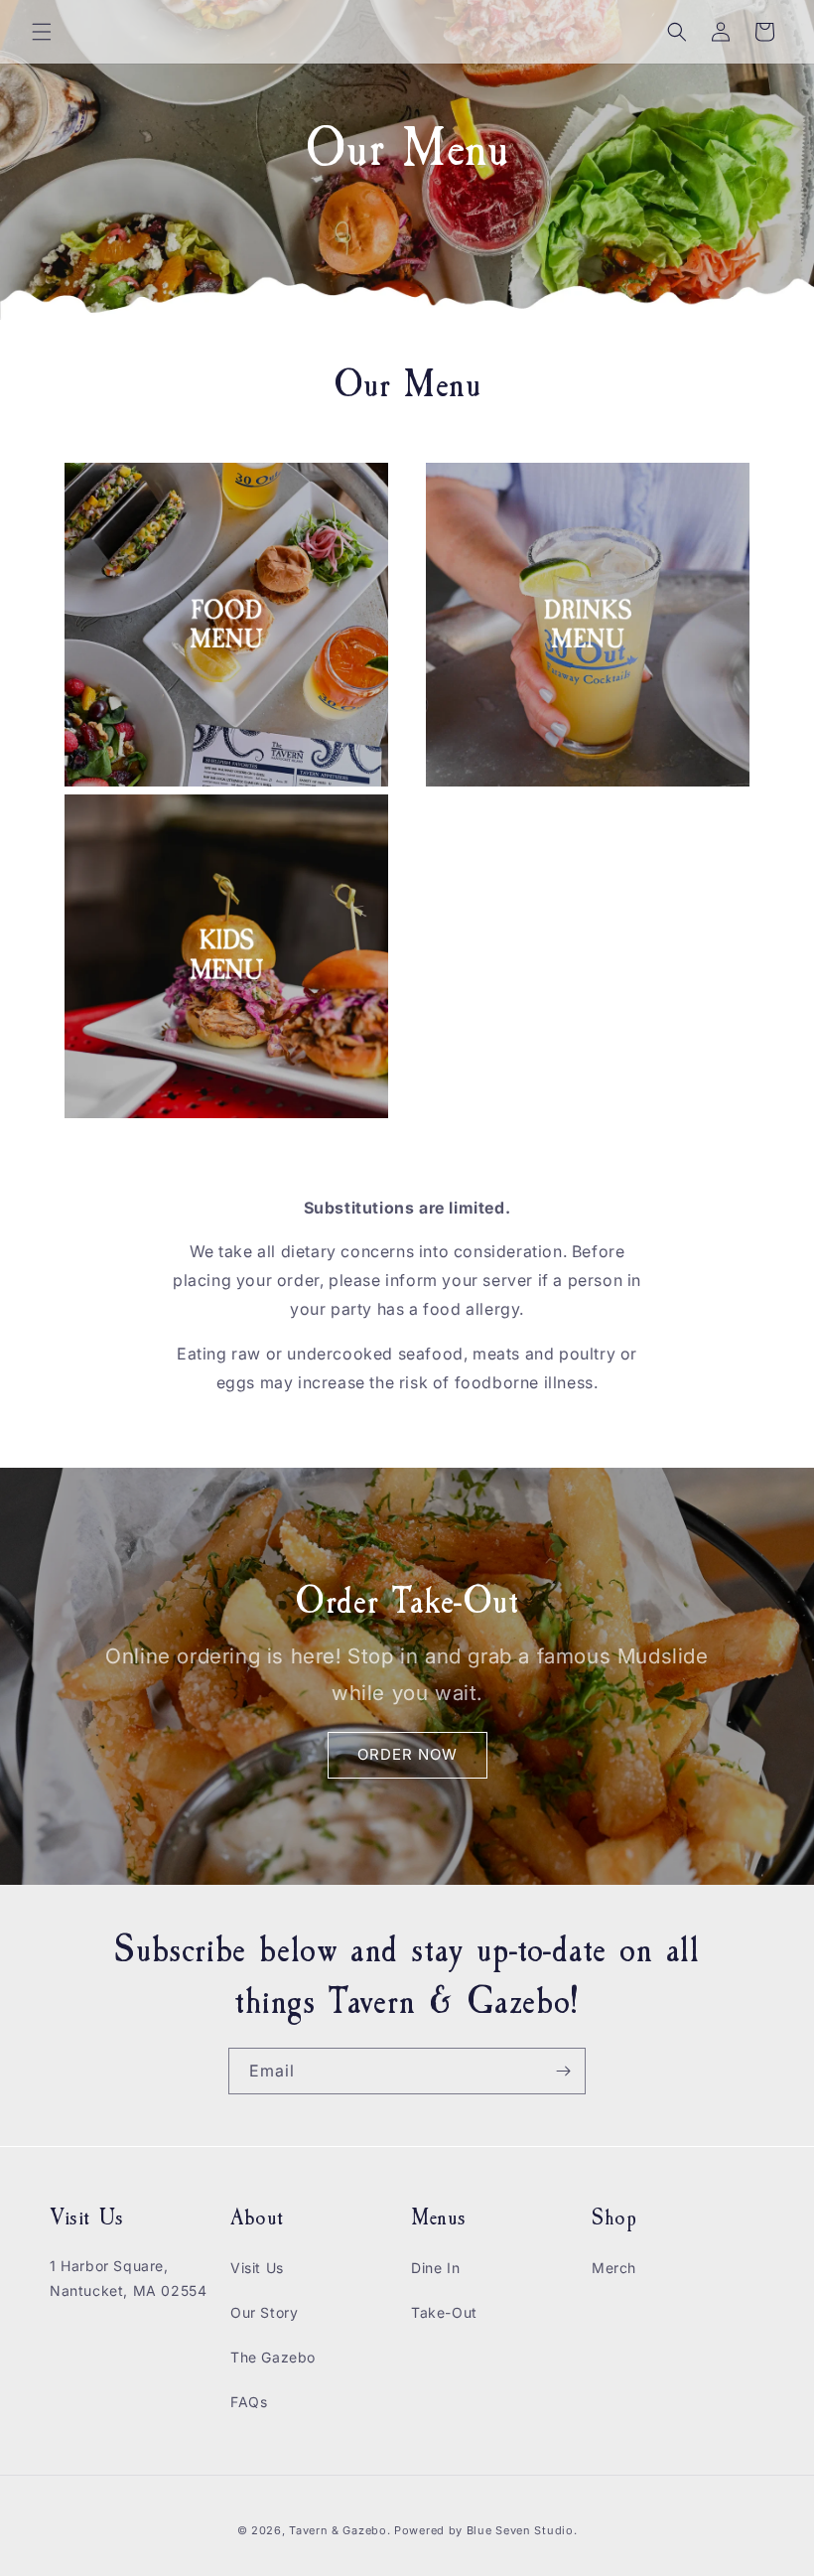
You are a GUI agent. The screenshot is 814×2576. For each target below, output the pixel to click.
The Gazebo (273, 2357)
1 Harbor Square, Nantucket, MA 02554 (128, 2278)
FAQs (249, 2402)
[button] (42, 32)
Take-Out (444, 2312)
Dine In (435, 2268)
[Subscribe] (563, 2071)
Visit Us (257, 2268)
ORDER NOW (407, 1754)
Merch (614, 2268)
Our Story (264, 2312)
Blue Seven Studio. (522, 2530)
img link (96, 477)
